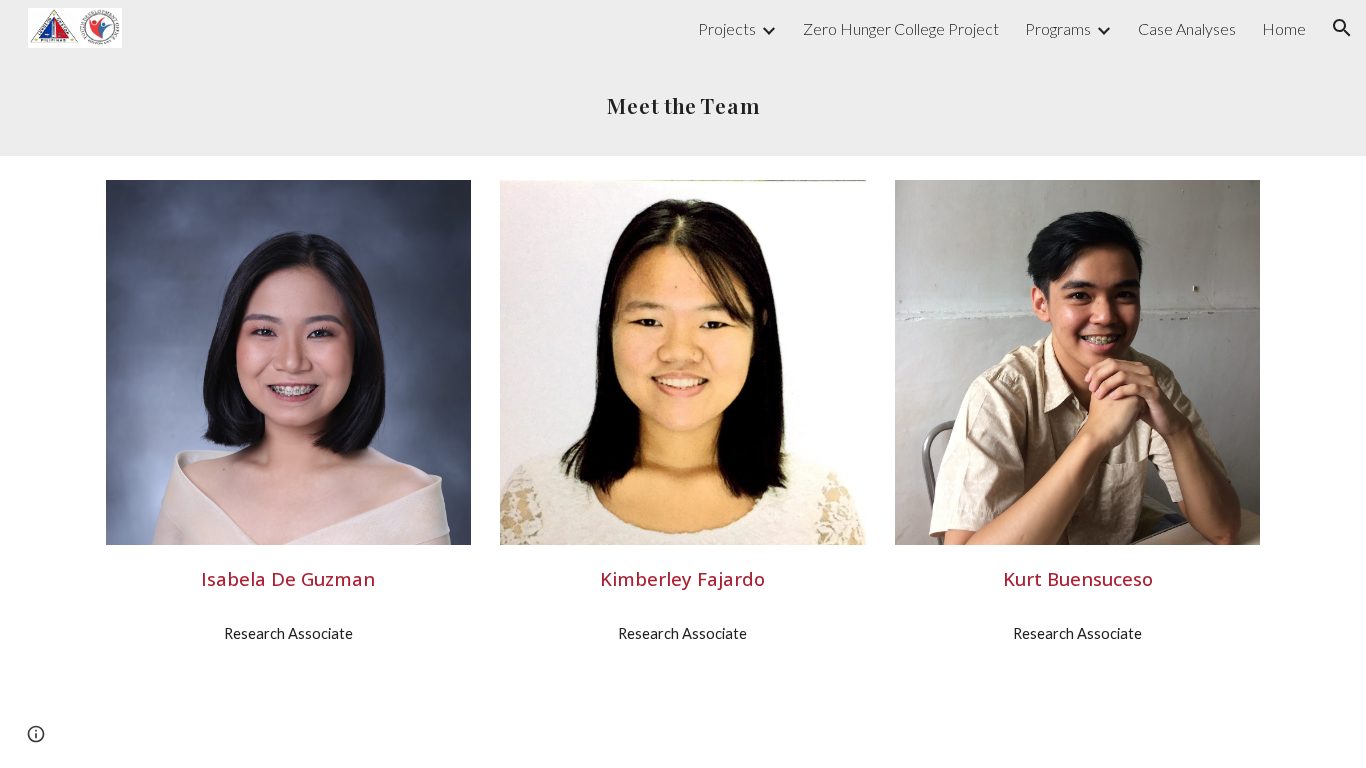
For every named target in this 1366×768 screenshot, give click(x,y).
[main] (683, 106)
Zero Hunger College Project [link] (901, 28)
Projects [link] (727, 28)
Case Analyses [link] (1187, 28)
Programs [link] (1058, 28)
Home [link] (1284, 28)
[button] (1342, 28)
